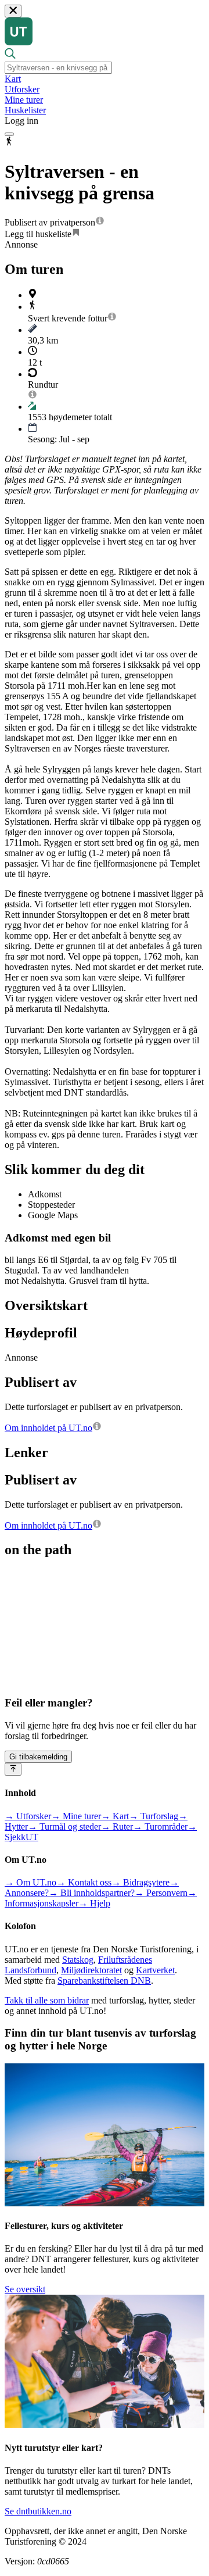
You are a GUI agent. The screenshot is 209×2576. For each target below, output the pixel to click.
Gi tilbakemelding (38, 1757)
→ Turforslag (154, 1816)
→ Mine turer (76, 1816)
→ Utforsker (28, 1816)
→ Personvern (161, 1893)
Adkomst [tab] (45, 1194)
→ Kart (115, 1816)
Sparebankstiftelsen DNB (104, 1981)
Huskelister (25, 110)
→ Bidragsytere (140, 1882)
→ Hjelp (94, 1903)
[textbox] (58, 68)
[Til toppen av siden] (13, 1769)
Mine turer (24, 100)
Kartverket (155, 1970)
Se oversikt (25, 2289)
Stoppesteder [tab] (51, 1205)
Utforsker (22, 89)
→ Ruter (117, 1827)
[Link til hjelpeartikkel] (100, 222)
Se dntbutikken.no (38, 2511)
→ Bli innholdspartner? (92, 1893)
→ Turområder (160, 1827)
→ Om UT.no (30, 1882)
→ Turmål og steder (64, 1827)
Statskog (78, 1960)
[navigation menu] (9, 134)
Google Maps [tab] (53, 1215)
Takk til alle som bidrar (47, 2000)
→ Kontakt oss (84, 1882)
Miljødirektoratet (91, 1970)
